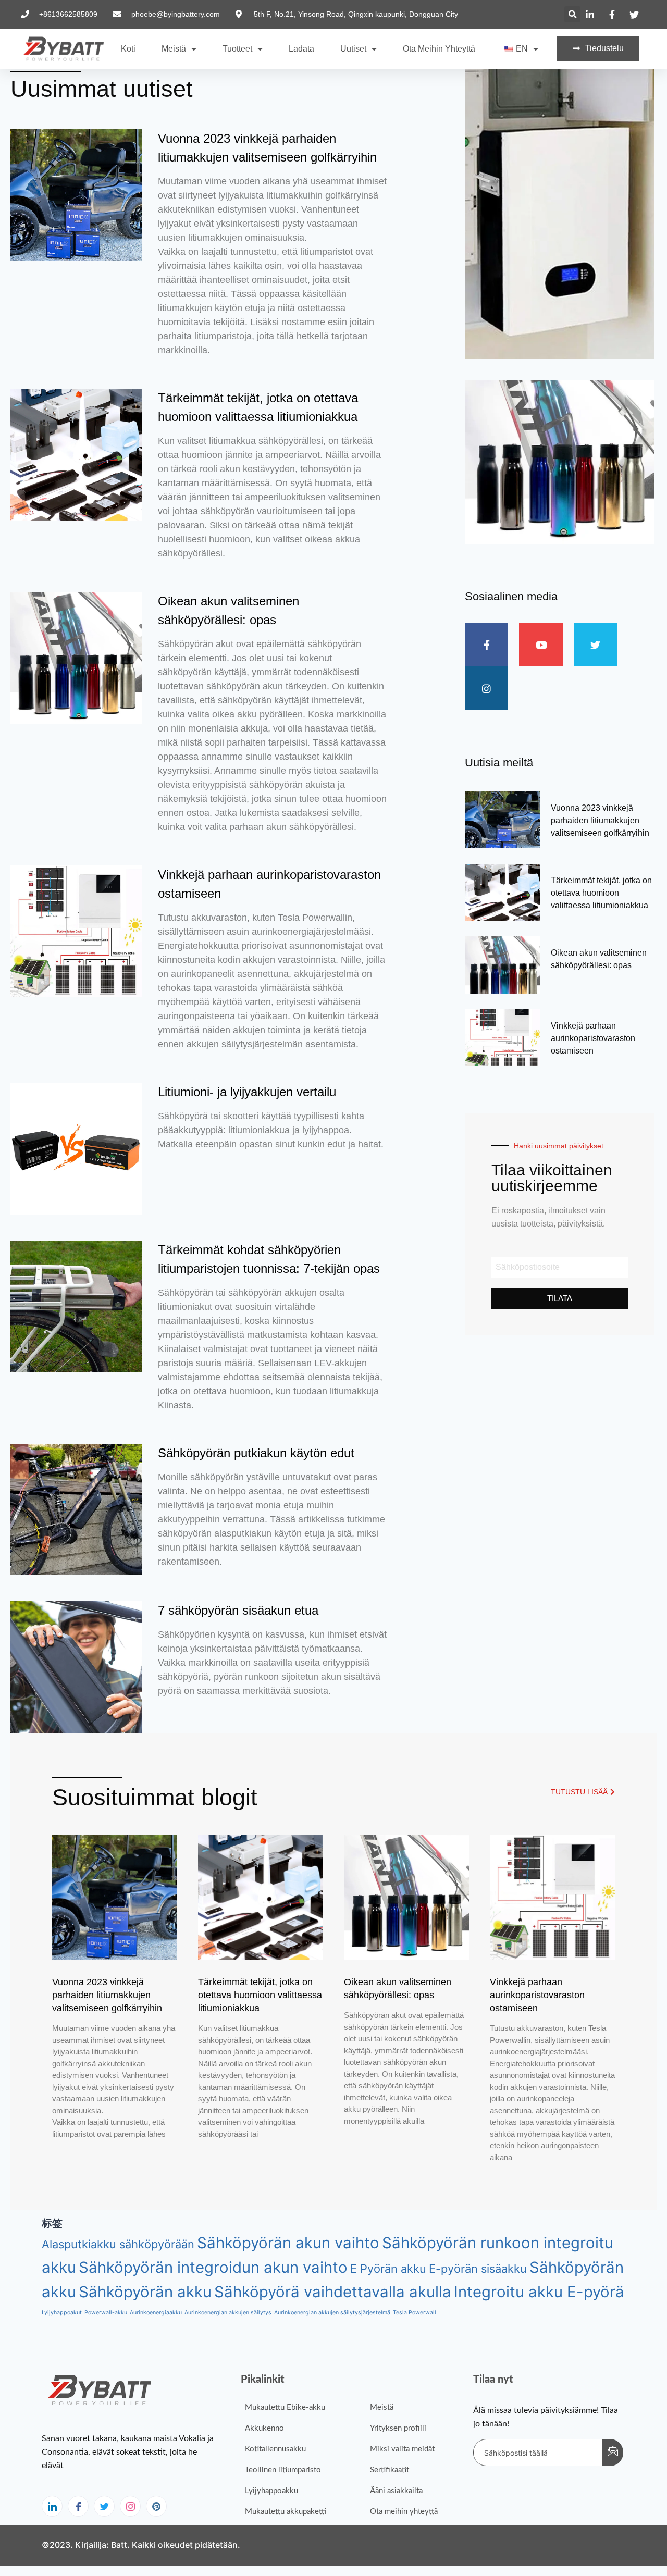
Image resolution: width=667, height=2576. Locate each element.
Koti (128, 49)
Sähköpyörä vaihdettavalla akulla (333, 2292)
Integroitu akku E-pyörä (539, 2292)
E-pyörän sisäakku (478, 2269)
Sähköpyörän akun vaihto (288, 2243)
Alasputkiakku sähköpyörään (118, 2244)
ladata (301, 49)
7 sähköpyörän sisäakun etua (238, 1610)
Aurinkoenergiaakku (156, 2313)
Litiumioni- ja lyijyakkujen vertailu (247, 1092)
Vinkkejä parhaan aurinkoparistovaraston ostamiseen (593, 1038)
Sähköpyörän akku (145, 2292)
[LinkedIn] (52, 2506)
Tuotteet (237, 49)
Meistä (174, 49)
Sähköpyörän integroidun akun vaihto (213, 2267)
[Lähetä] (613, 2453)
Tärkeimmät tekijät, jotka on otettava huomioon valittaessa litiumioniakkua (601, 893)
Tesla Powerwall (415, 2313)
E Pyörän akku (388, 2269)
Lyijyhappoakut (62, 2313)
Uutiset (353, 49)
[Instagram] (130, 2506)
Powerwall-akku (106, 2313)
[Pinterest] (156, 2506)
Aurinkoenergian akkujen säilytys (228, 2313)
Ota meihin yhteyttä (439, 49)
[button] (572, 14)
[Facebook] (78, 2506)
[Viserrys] (104, 2506)
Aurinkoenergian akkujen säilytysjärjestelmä (332, 2313)
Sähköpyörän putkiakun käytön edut (256, 1453)
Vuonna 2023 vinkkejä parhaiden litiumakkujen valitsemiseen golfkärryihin (600, 820)
